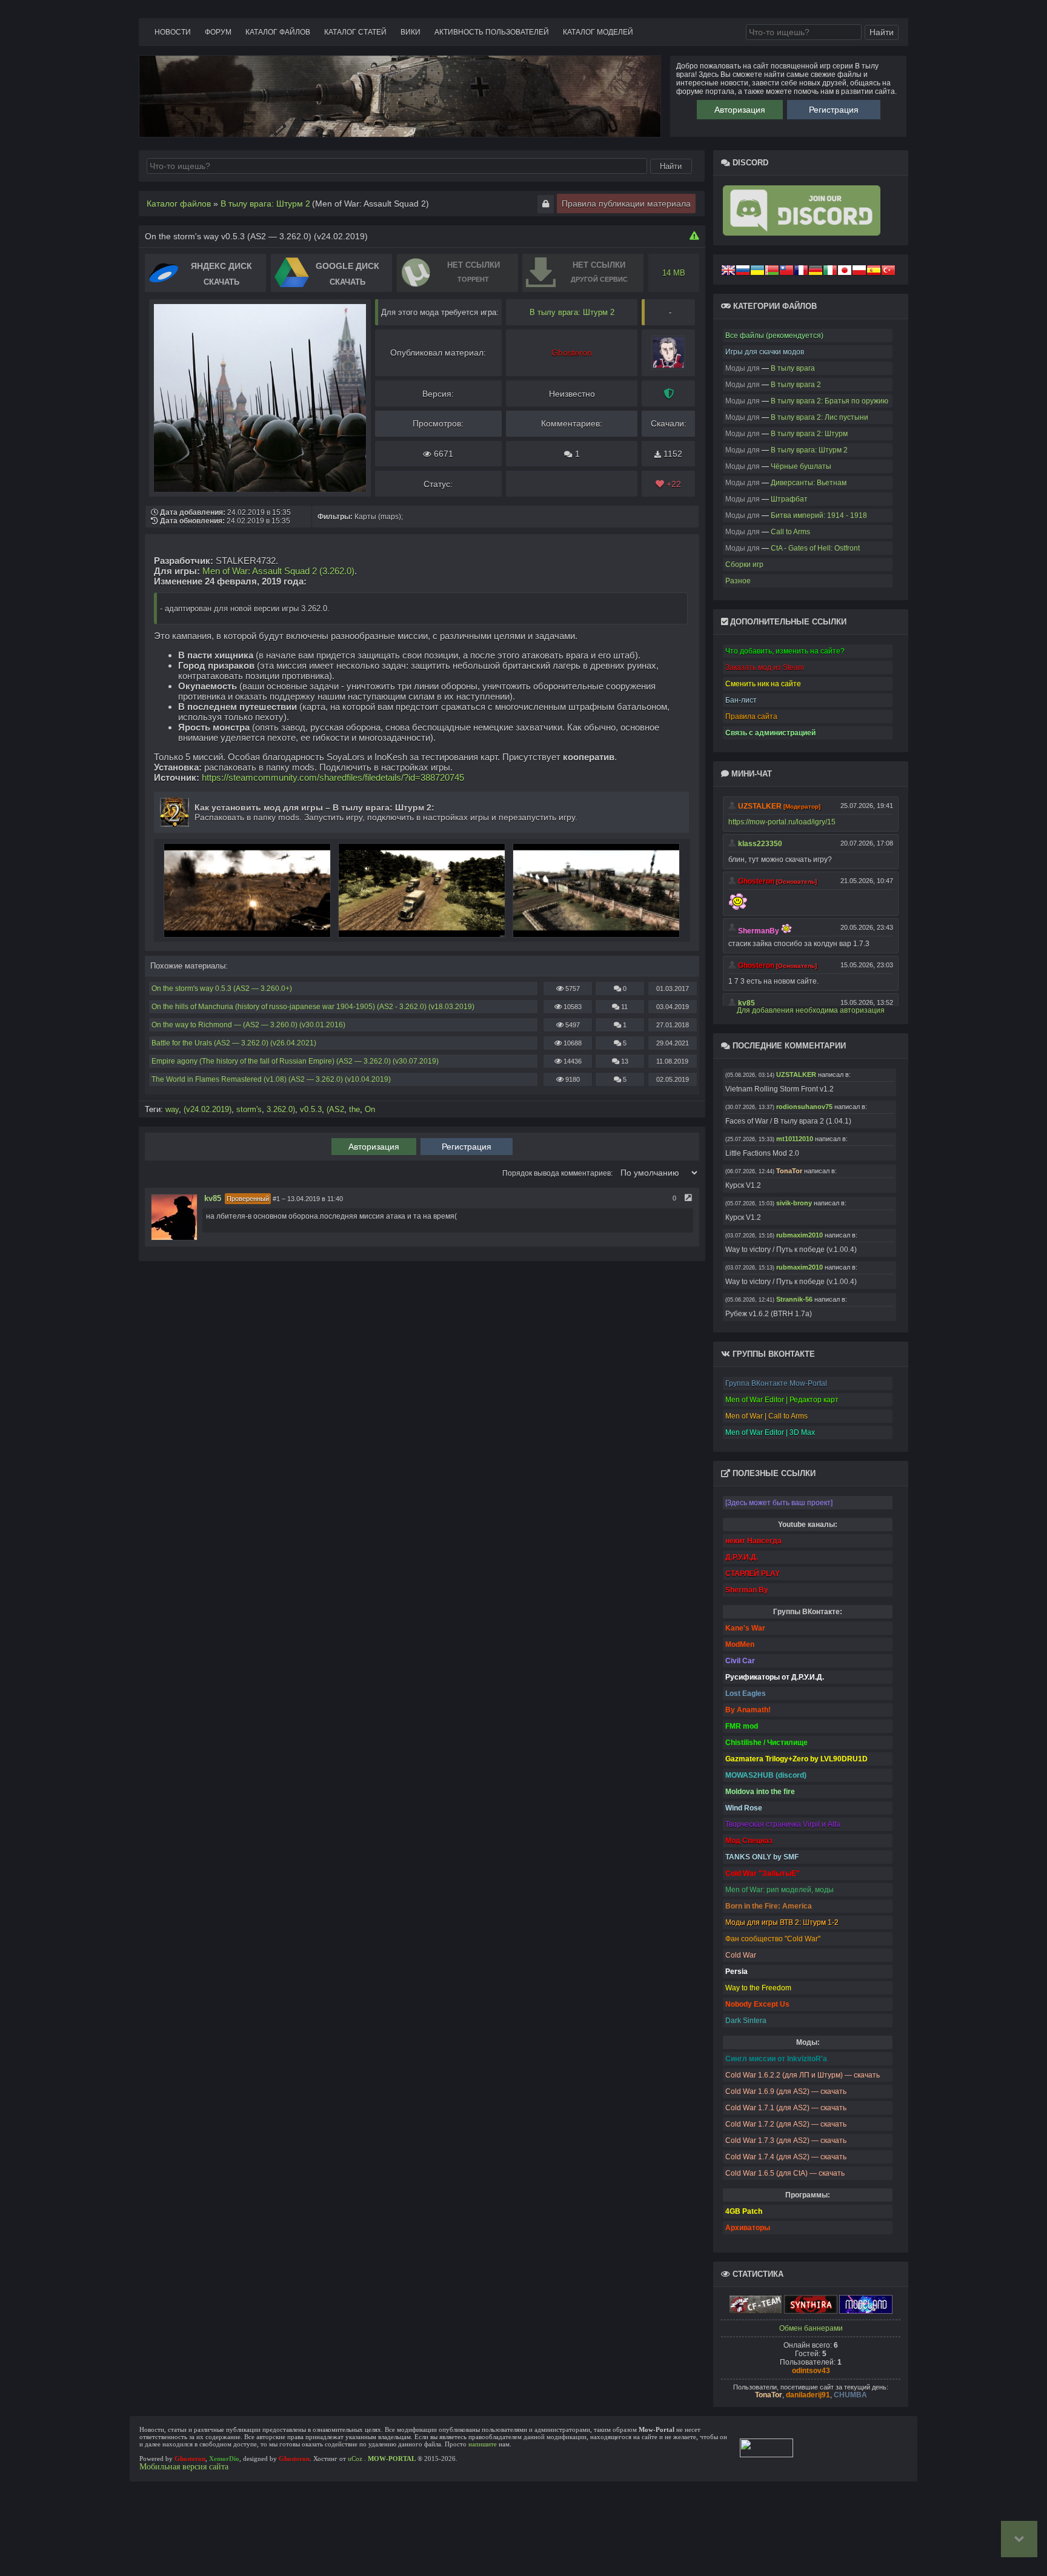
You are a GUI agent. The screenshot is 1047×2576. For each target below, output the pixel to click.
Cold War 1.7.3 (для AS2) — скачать (786, 2141)
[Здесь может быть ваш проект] (779, 1503)
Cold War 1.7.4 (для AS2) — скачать (786, 2157)
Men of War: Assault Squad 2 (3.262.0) (278, 571)
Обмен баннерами (811, 2328)
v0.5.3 (311, 1109)
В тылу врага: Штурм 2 (572, 312)
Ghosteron (190, 2458)
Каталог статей (355, 32)
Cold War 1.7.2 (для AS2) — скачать (786, 2124)
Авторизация (740, 110)
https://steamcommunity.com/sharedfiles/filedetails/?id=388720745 (333, 777)
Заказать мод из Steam (765, 667)
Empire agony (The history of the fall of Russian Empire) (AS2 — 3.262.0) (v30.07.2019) (295, 1061)
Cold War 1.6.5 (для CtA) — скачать (785, 2173)
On (370, 1109)
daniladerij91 (808, 2395)
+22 (673, 484)
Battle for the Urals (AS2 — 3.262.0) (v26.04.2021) (234, 1043)
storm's (249, 1109)
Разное (738, 581)
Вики (410, 32)
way (172, 1109)
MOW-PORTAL (392, 2458)
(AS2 (335, 1109)
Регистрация (834, 110)
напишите (483, 2444)
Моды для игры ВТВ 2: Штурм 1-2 (782, 1922)
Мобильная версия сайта (184, 2467)
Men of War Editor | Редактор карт (782, 1400)
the (354, 1109)
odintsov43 (811, 2371)
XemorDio (224, 2458)
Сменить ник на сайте (763, 684)
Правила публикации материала (626, 204)
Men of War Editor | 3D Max (770, 1432)
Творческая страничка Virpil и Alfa (783, 1824)
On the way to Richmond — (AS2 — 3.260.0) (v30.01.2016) (248, 1025)
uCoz (355, 2458)
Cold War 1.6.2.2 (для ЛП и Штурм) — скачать (803, 2075)
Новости (173, 32)
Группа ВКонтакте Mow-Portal (776, 1383)
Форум (218, 32)
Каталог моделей (598, 32)
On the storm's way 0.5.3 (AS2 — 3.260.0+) (222, 988)
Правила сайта (751, 717)
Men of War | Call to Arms (766, 1416)
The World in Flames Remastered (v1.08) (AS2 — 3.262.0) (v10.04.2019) (271, 1079)
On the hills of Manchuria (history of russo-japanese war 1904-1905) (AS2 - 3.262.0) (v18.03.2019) (313, 1007)
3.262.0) (281, 1109)
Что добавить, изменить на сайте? (785, 651)
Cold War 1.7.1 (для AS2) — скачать (786, 2108)
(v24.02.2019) (208, 1109)
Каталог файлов (278, 32)
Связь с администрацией (770, 733)
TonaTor (769, 2395)
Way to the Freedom (758, 1988)
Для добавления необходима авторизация (811, 1010)
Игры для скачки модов (765, 352)
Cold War (741, 1955)
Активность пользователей (492, 32)
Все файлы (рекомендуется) (774, 336)
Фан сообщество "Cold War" (773, 1939)
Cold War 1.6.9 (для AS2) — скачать (786, 2091)
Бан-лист (741, 700)
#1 (276, 1199)
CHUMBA (850, 2395)
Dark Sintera (746, 2021)
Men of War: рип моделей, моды (779, 1890)
